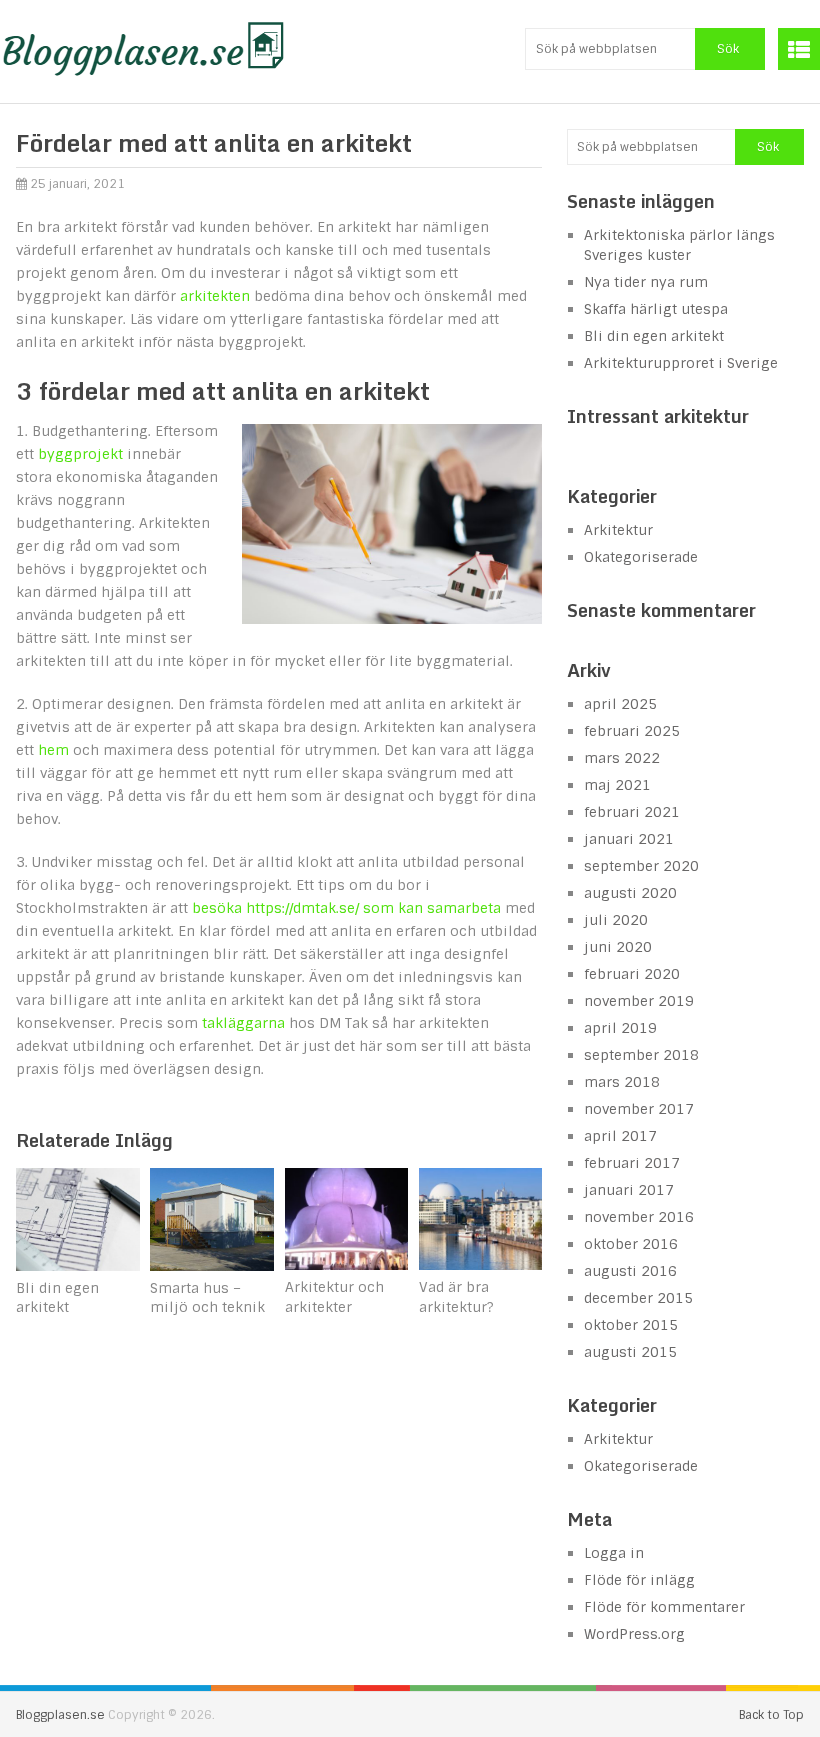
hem (53, 750)
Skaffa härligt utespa (656, 309)
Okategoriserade (641, 557)
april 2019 (620, 1028)
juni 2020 (618, 947)
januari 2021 (629, 839)
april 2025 (620, 704)
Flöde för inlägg (639, 1580)
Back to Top (771, 1715)
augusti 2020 (630, 893)
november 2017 (639, 1109)
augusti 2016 (630, 1271)
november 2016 (639, 1217)
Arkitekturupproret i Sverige (681, 363)
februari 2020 (632, 974)
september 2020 (641, 866)
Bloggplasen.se (60, 1715)
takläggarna (243, 1023)
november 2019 (639, 1001)
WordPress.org (634, 1634)
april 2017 (620, 1136)
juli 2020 (616, 920)
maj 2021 (617, 785)
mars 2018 (622, 1082)
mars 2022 (622, 758)
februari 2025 (632, 731)
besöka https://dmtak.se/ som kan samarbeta (346, 908)
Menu (799, 49)
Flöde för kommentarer (664, 1607)
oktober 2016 (631, 1244)
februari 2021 (632, 812)
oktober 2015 (631, 1325)
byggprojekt (80, 454)
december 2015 (638, 1298)
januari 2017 (629, 1190)
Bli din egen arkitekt (654, 336)
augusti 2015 (630, 1352)
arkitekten (215, 296)
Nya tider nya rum (646, 282)
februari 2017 (632, 1163)
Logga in (614, 1553)
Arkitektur (618, 530)
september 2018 (641, 1055)
